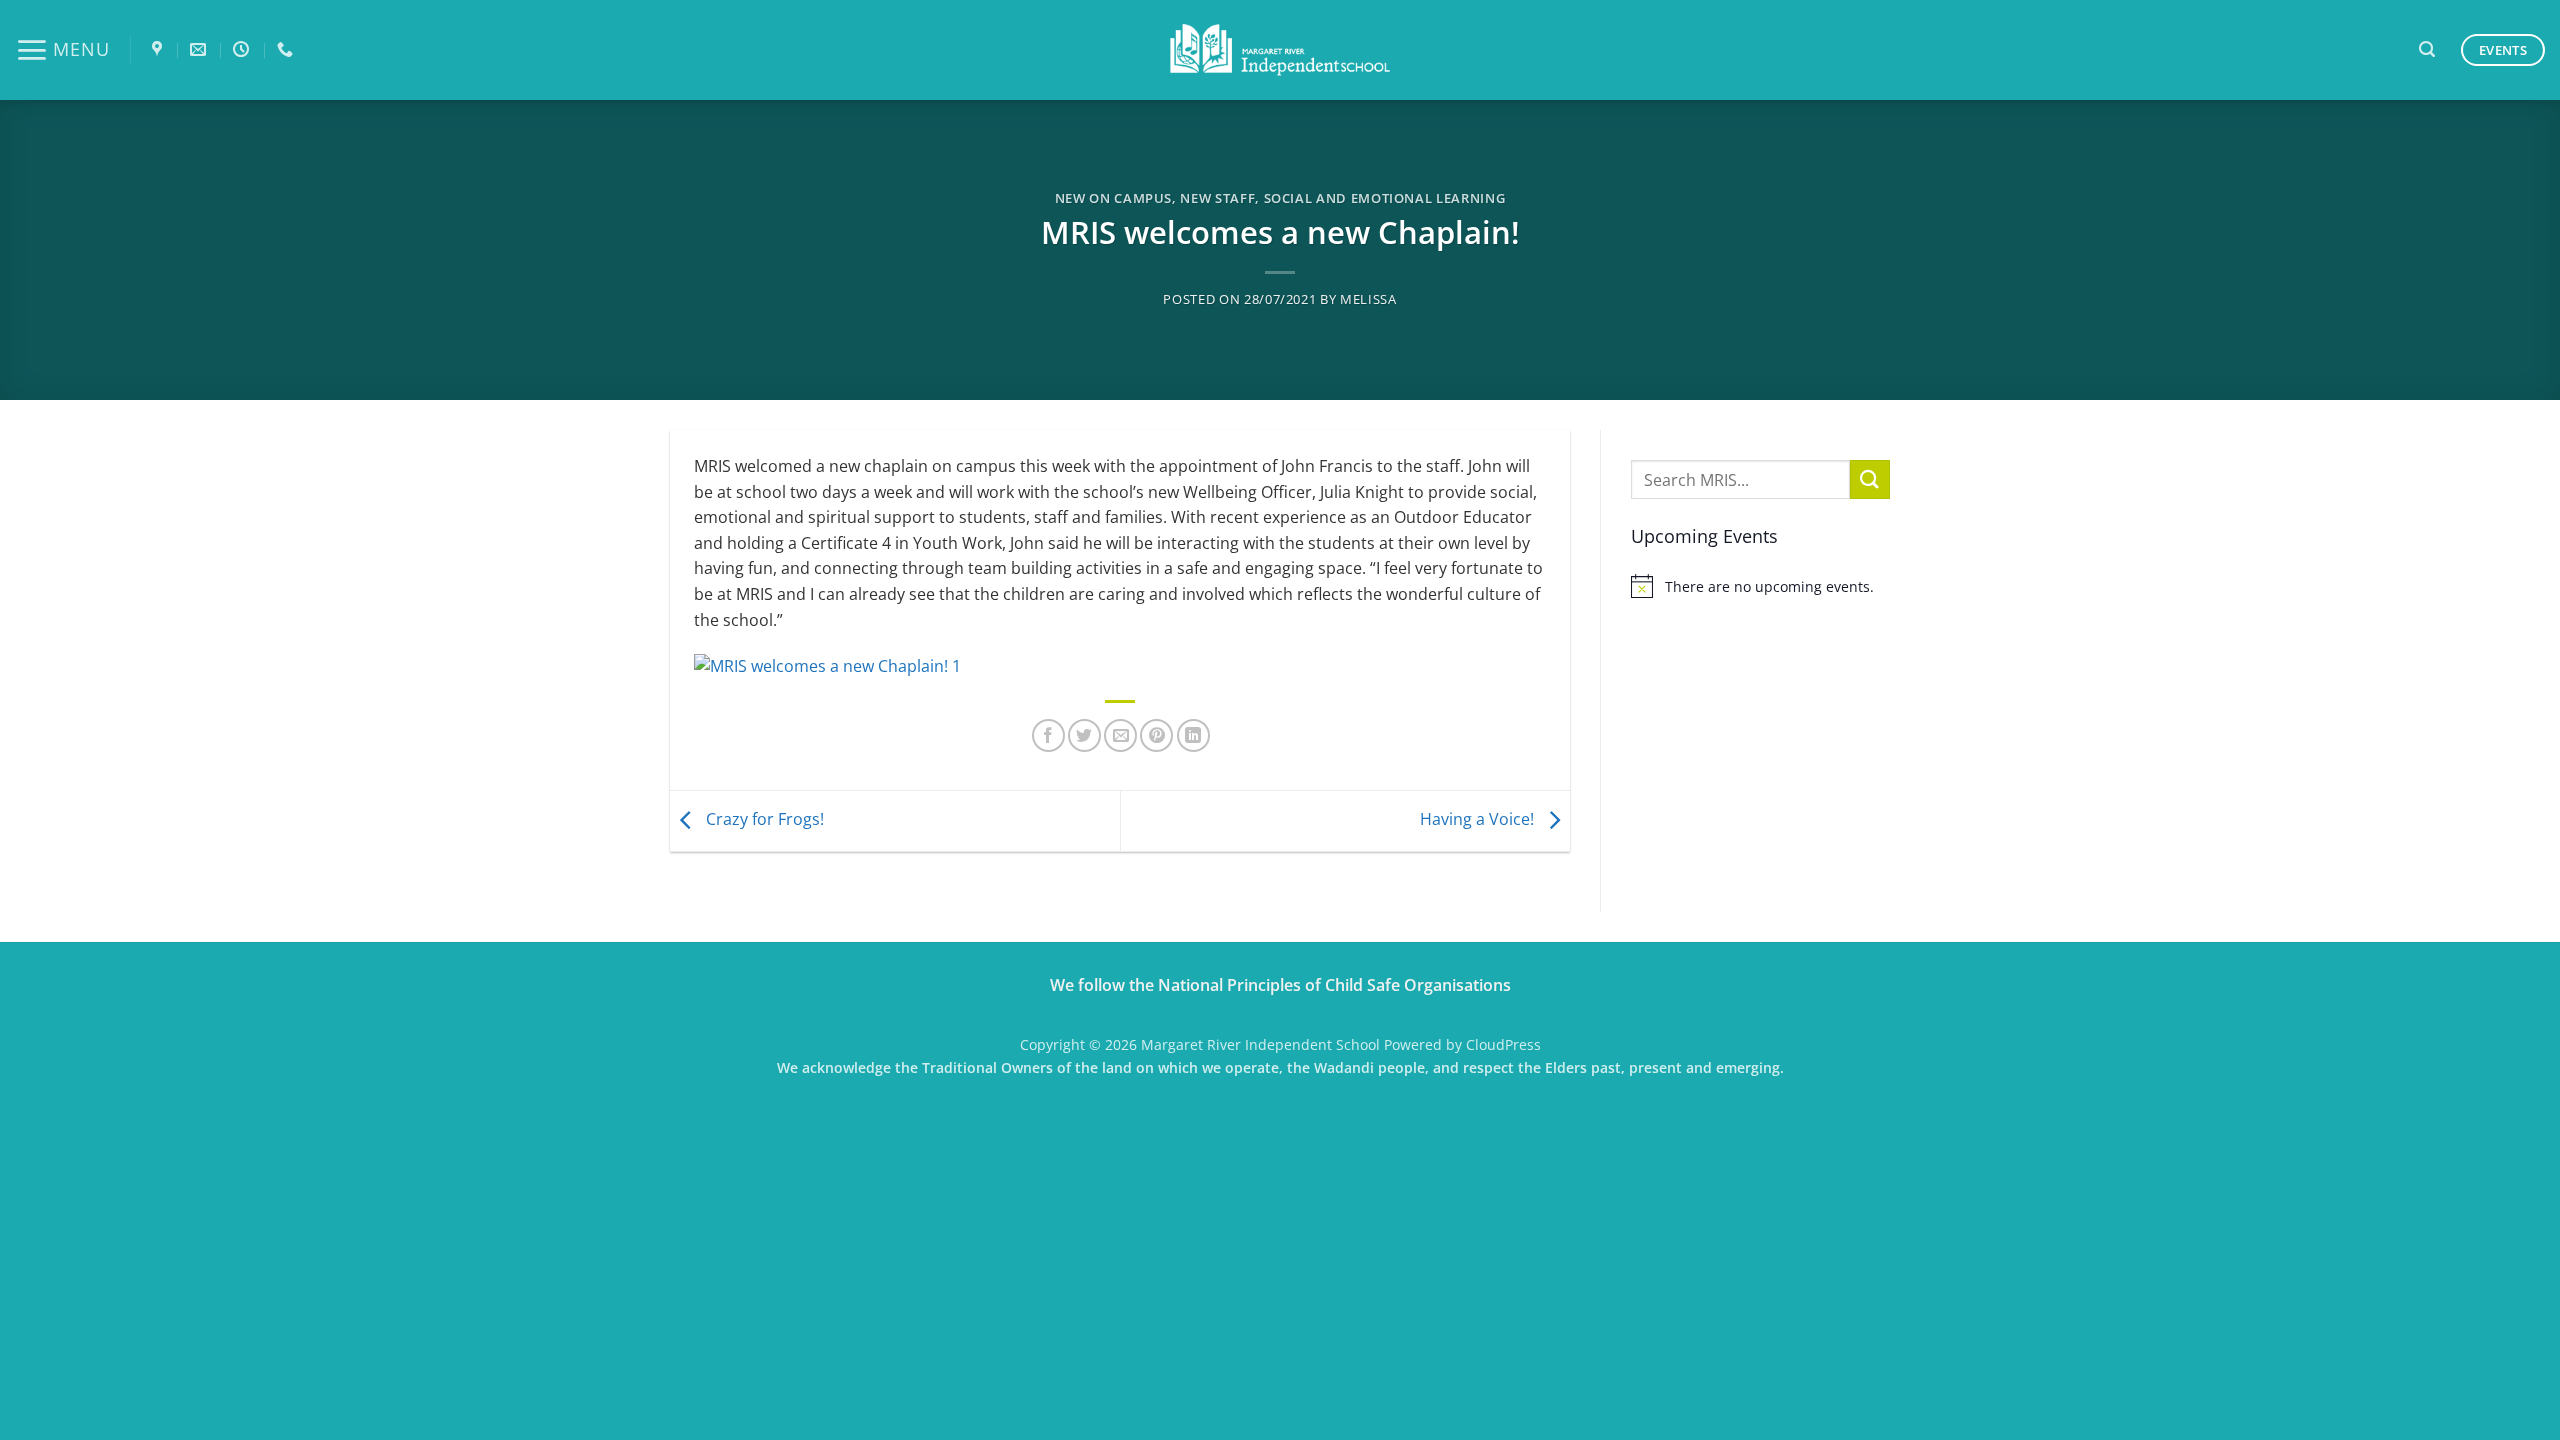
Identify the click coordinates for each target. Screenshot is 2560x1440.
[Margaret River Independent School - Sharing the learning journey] (1280, 50)
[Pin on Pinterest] (1156, 735)
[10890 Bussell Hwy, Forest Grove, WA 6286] (159, 49)
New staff (1217, 198)
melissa (1368, 299)
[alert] (1760, 586)
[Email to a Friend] (1120, 735)
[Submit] (1870, 479)
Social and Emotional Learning (1385, 198)
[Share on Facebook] (1048, 735)
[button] (62, 50)
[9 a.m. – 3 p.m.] (243, 49)
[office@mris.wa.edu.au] (200, 49)
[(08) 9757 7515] (287, 49)
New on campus (1113, 198)
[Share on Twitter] (1084, 735)
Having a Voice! (1479, 819)
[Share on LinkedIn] (1193, 735)
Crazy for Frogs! (763, 819)
